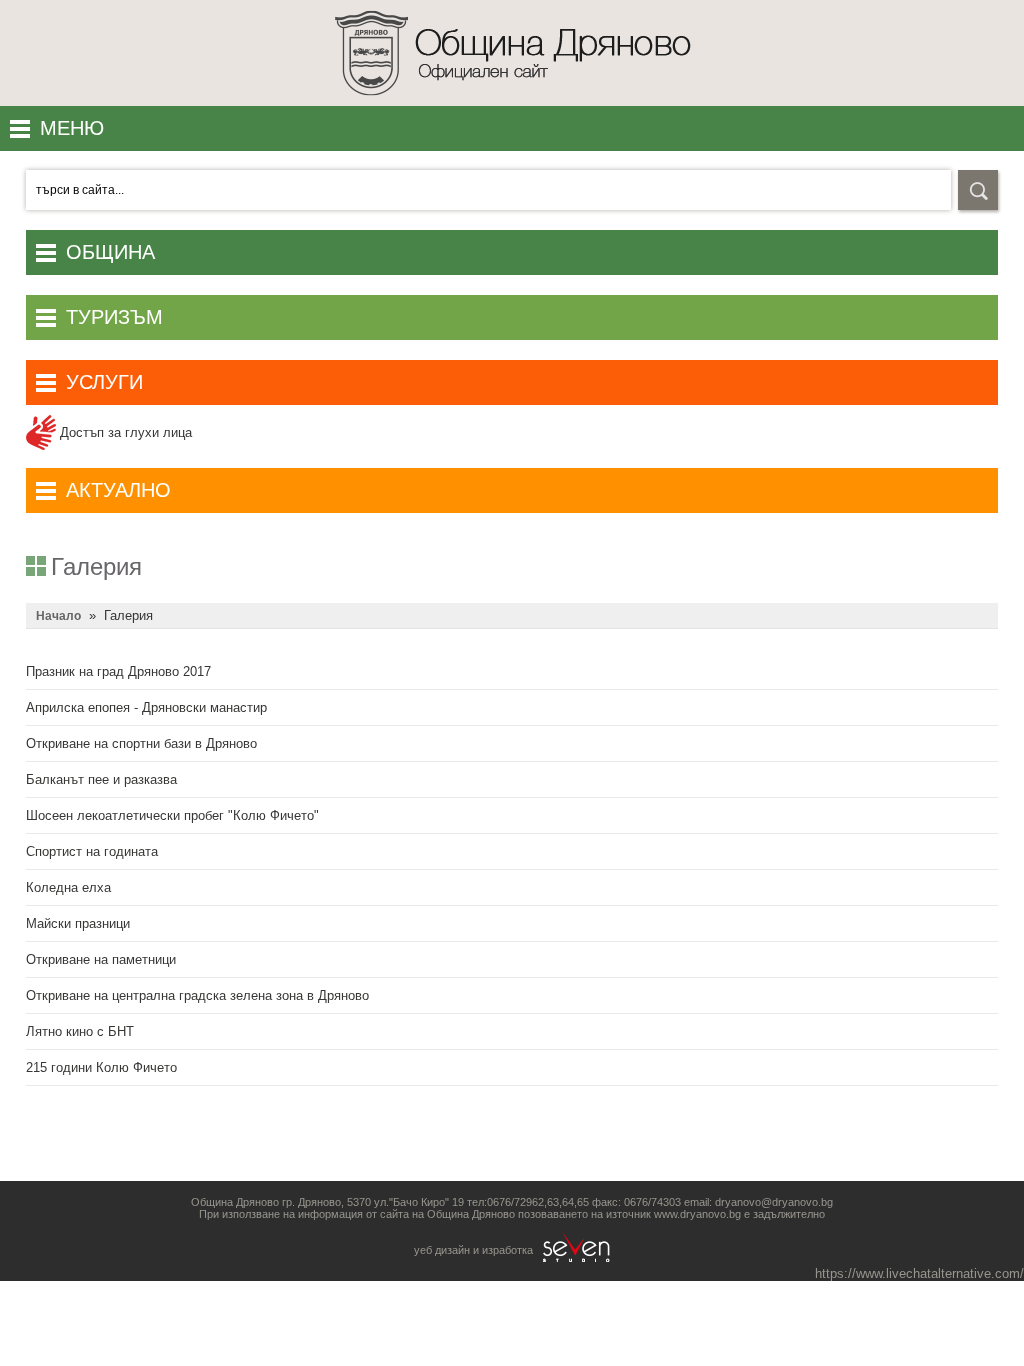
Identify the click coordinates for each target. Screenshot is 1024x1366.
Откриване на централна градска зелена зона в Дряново (197, 995)
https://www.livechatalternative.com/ (919, 1273)
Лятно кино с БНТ (80, 1031)
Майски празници (78, 923)
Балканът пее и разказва (101, 779)
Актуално (118, 490)
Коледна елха (68, 887)
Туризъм (114, 317)
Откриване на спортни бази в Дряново (141, 743)
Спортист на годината (92, 851)
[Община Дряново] (512, 101)
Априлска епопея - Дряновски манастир (146, 707)
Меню (72, 128)
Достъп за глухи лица (124, 432)
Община (110, 252)
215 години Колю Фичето (101, 1067)
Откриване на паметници (101, 959)
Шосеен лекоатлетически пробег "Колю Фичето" (172, 815)
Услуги (104, 382)
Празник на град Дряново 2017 (118, 671)
